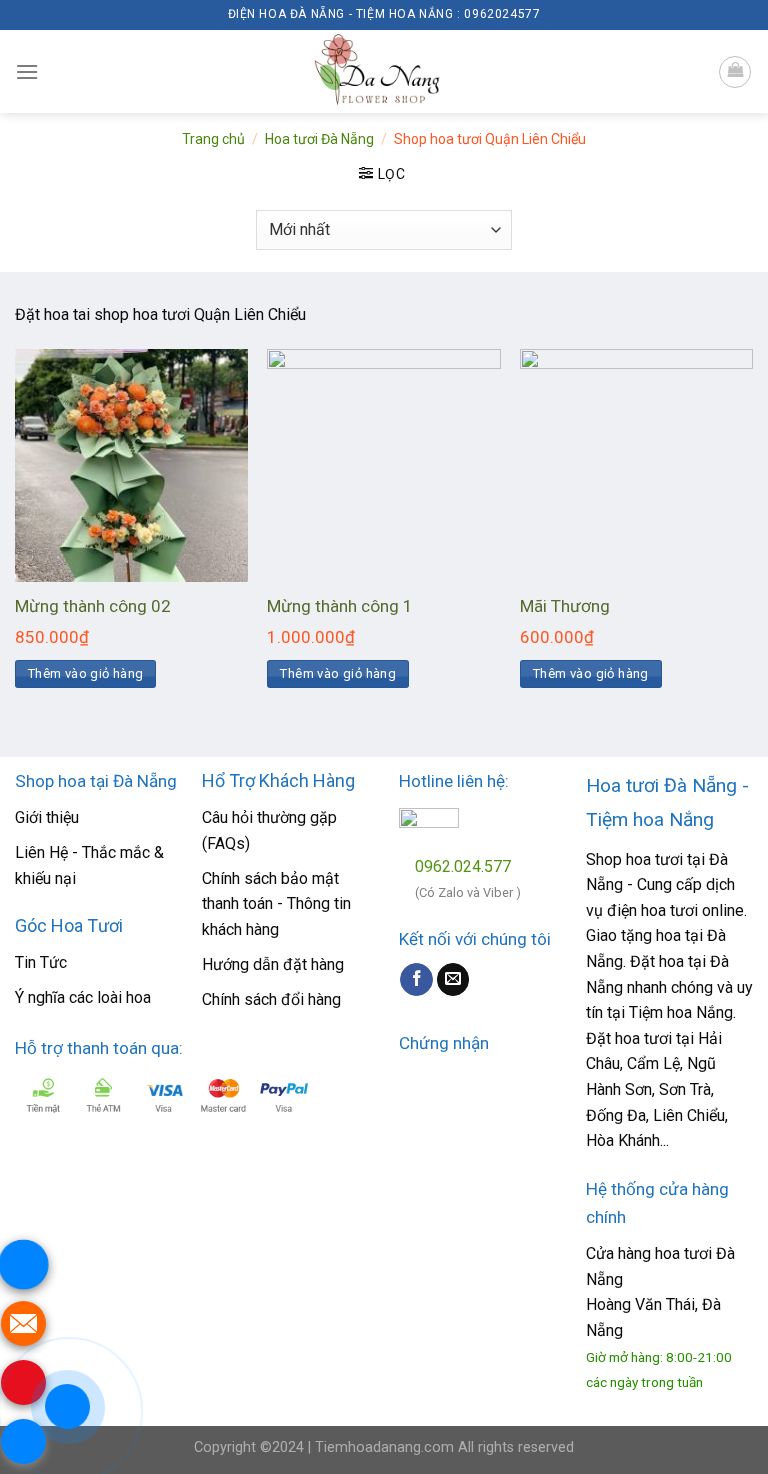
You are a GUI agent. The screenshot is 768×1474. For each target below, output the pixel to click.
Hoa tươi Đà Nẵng (319, 139)
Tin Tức (41, 962)
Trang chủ (213, 139)
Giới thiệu (47, 817)
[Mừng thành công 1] (383, 465)
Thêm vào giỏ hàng (86, 673)
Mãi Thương (565, 606)
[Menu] (27, 71)
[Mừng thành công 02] (131, 465)
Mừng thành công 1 (340, 606)
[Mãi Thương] (636, 465)
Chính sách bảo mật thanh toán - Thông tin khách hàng (276, 904)
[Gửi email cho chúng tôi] (453, 980)
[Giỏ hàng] (735, 72)
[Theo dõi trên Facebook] (416, 980)
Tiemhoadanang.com (386, 1447)
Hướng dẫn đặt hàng (273, 964)
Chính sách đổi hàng (271, 999)
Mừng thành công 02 (93, 606)
